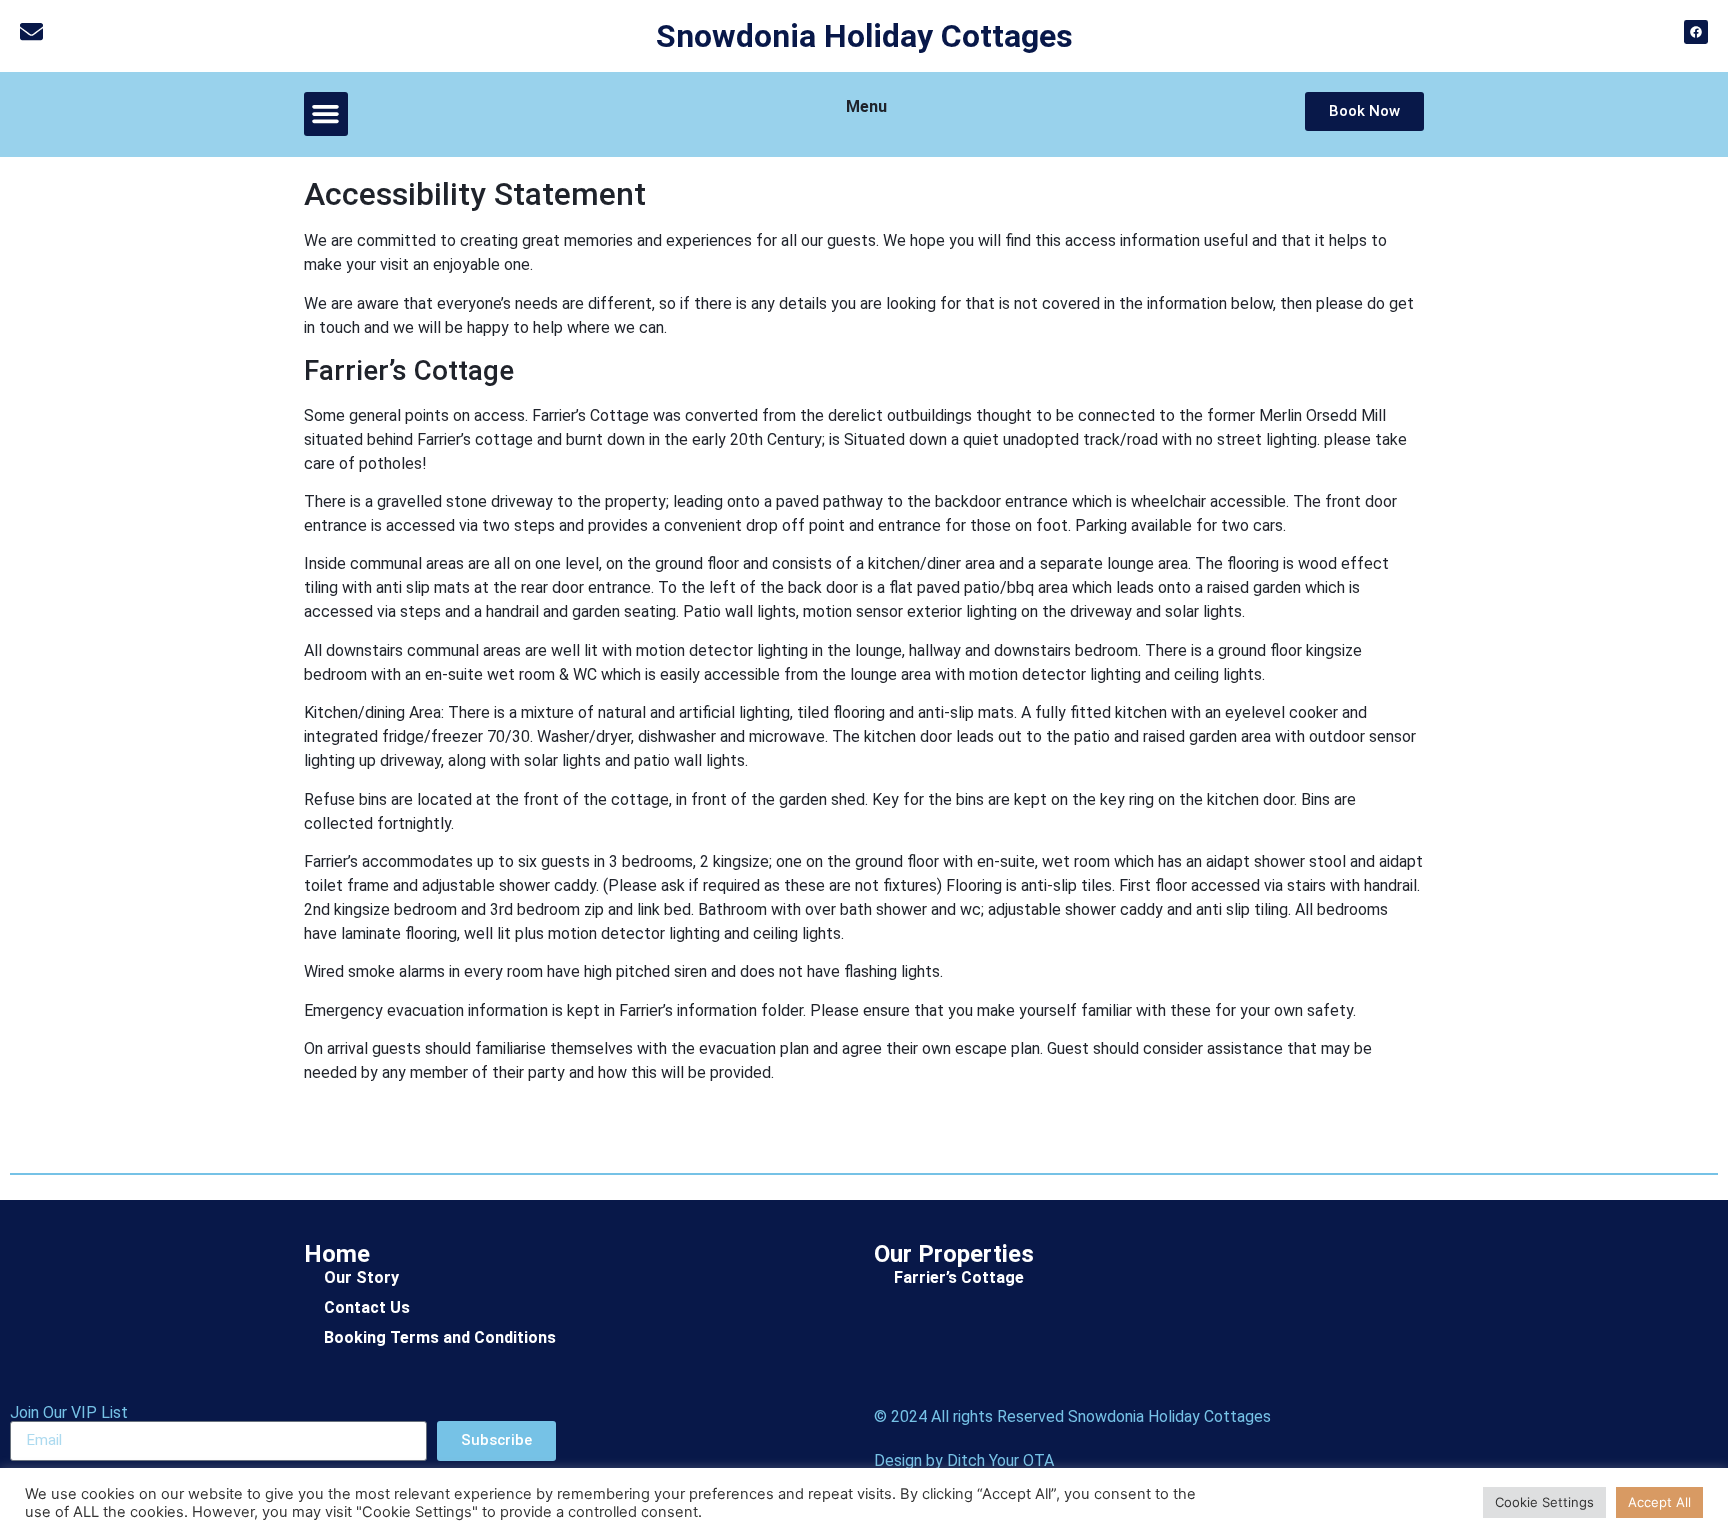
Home (337, 1254)
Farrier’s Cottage (959, 1277)
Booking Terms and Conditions (440, 1337)
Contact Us (367, 1307)
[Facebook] (1696, 32)
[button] (326, 114)
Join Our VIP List (69, 1413)
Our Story (361, 1277)
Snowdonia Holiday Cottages (864, 36)
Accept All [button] (1659, 1502)
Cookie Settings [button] (1544, 1502)
